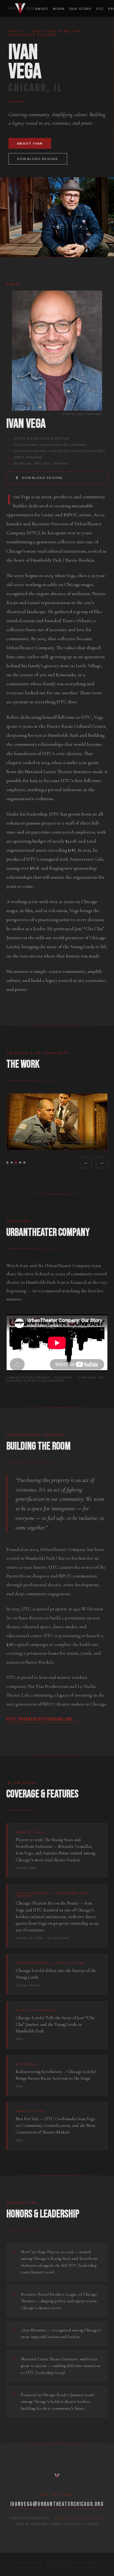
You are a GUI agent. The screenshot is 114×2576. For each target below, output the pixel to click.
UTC (100, 9)
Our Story (81, 9)
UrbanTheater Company (80, 2518)
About (42, 9)
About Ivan (30, 144)
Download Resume (38, 159)
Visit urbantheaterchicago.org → (43, 1719)
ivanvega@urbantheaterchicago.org (57, 2504)
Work (59, 9)
